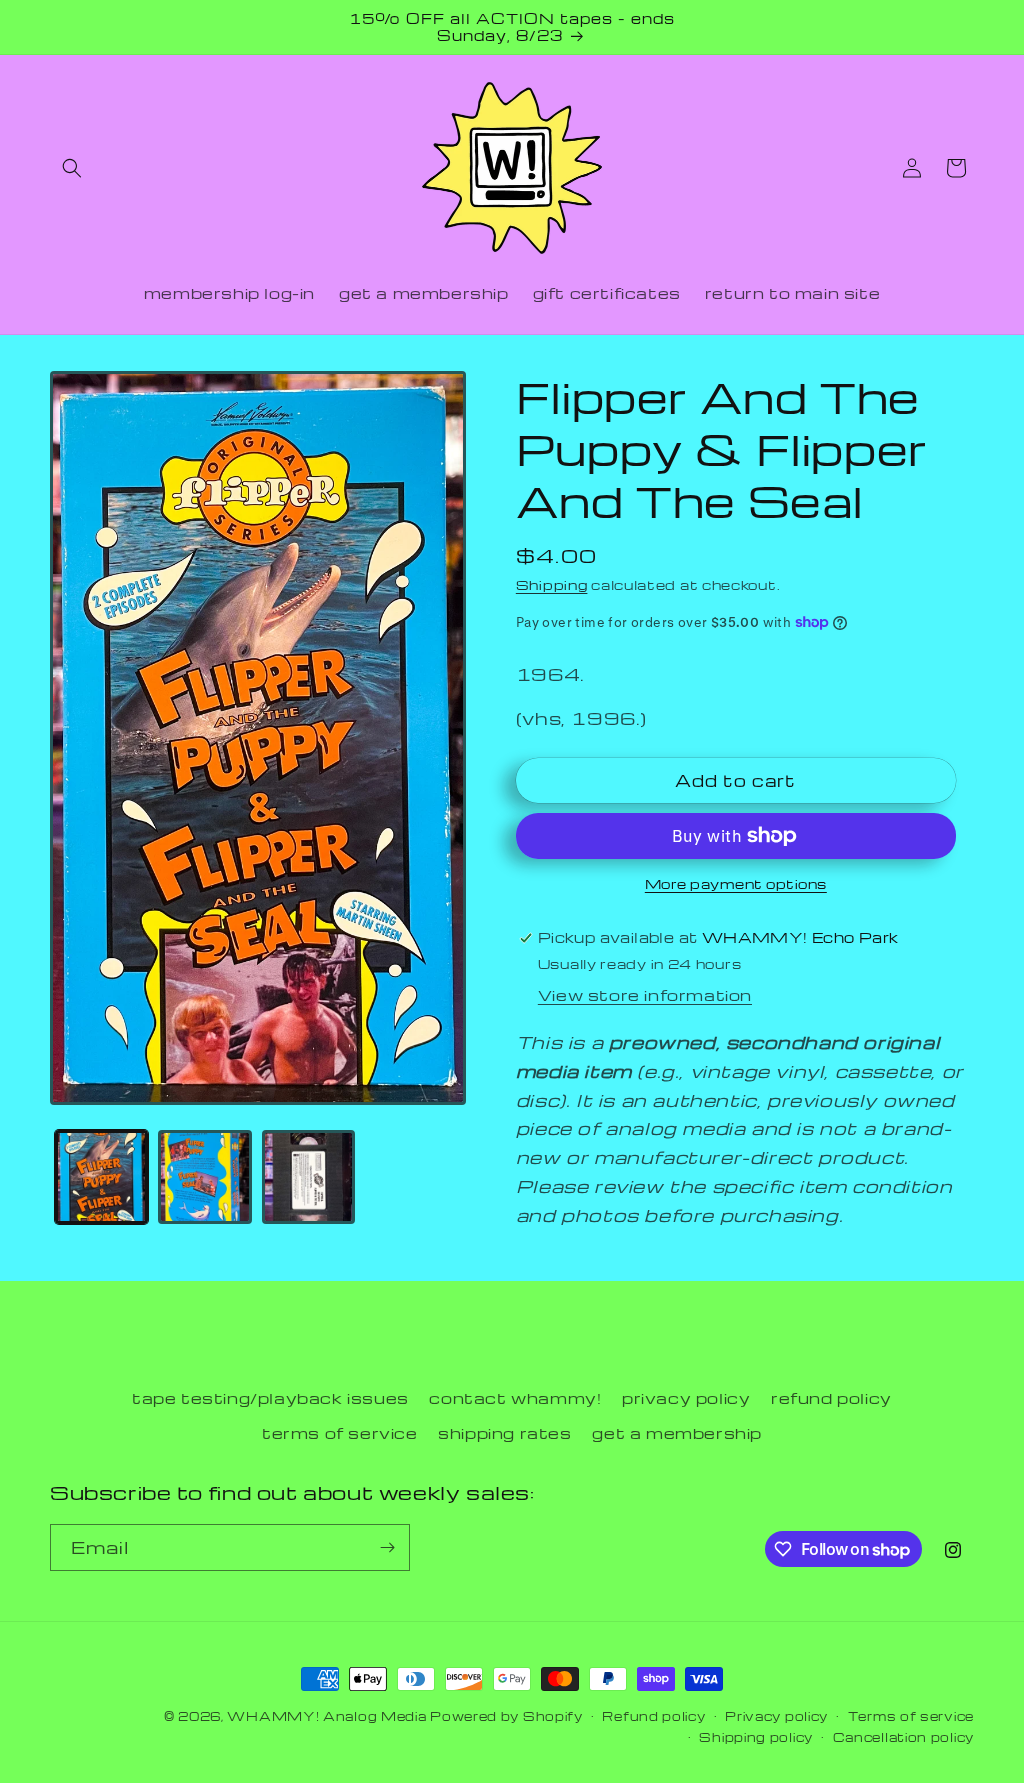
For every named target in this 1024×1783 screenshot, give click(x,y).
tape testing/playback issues (270, 1398)
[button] (72, 168)
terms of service (340, 1433)
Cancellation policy (903, 1737)
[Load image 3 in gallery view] (308, 1176)
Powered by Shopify (506, 1716)
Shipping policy (756, 1737)
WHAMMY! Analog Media (326, 1716)
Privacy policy (776, 1716)
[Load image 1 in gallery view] (101, 1176)
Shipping (552, 584)
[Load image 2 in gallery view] (204, 1176)
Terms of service (911, 1716)
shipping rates (504, 1433)
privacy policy (686, 1398)
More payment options (736, 883)
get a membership (677, 1433)
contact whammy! (515, 1398)
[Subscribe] (387, 1547)
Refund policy (653, 1716)
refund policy (831, 1398)
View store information (645, 995)
